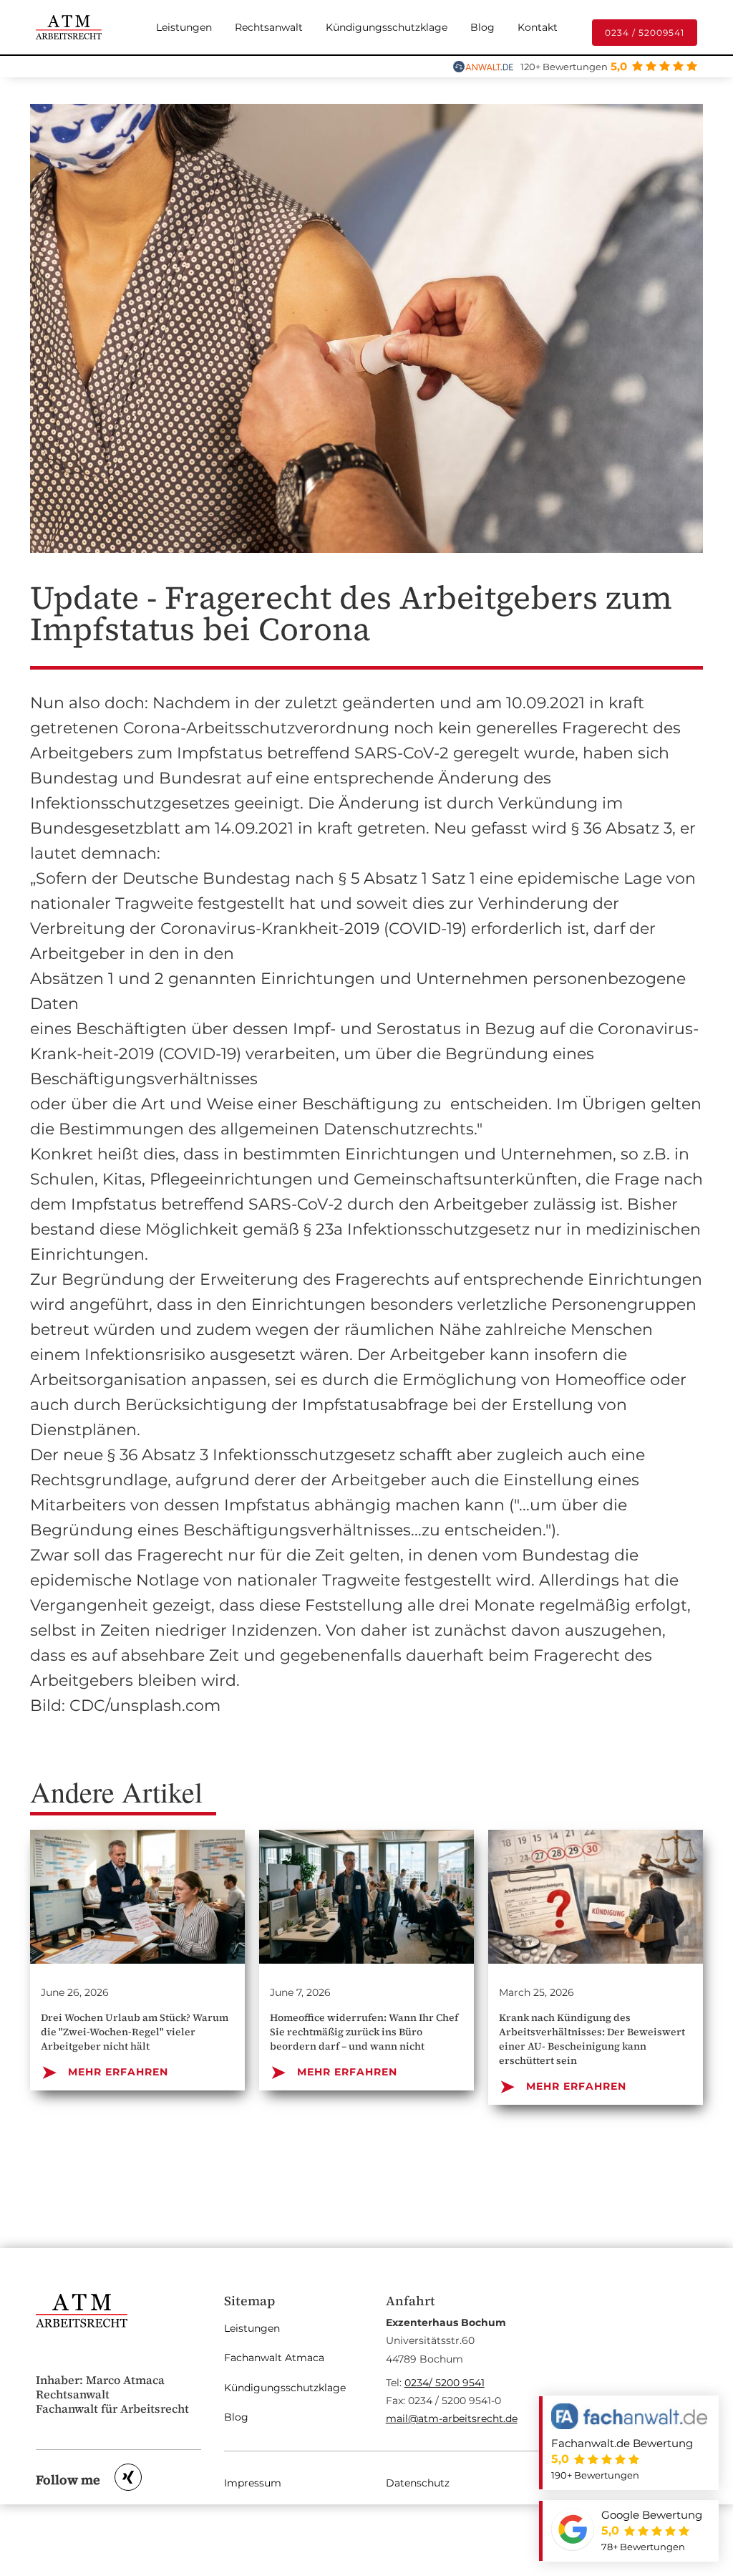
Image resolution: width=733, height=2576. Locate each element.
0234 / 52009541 (645, 33)
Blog (482, 27)
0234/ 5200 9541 (445, 2383)
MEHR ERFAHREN (105, 2072)
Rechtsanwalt (269, 27)
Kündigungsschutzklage (387, 27)
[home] (69, 27)
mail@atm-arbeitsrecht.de (452, 2418)
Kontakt (538, 27)
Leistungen (184, 27)
